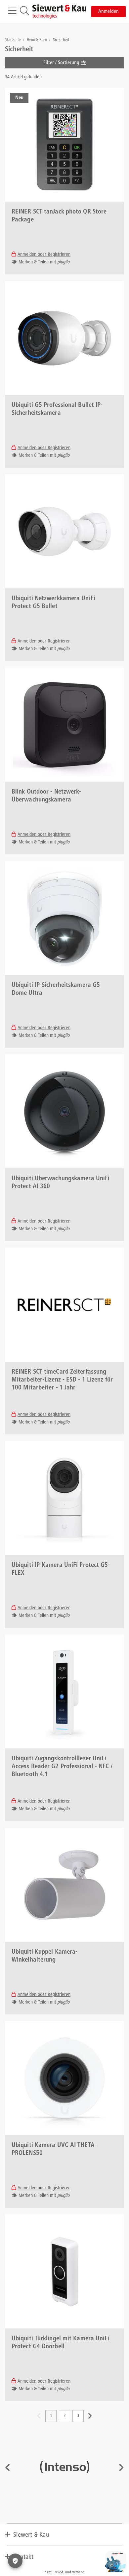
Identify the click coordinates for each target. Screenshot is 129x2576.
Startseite (13, 40)
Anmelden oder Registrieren (44, 255)
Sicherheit (61, 40)
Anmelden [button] (108, 12)
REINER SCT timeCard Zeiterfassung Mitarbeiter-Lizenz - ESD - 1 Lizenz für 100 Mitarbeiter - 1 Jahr (62, 1380)
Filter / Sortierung (62, 63)
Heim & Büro (37, 40)
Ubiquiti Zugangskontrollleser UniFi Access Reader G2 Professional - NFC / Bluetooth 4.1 (62, 1767)
